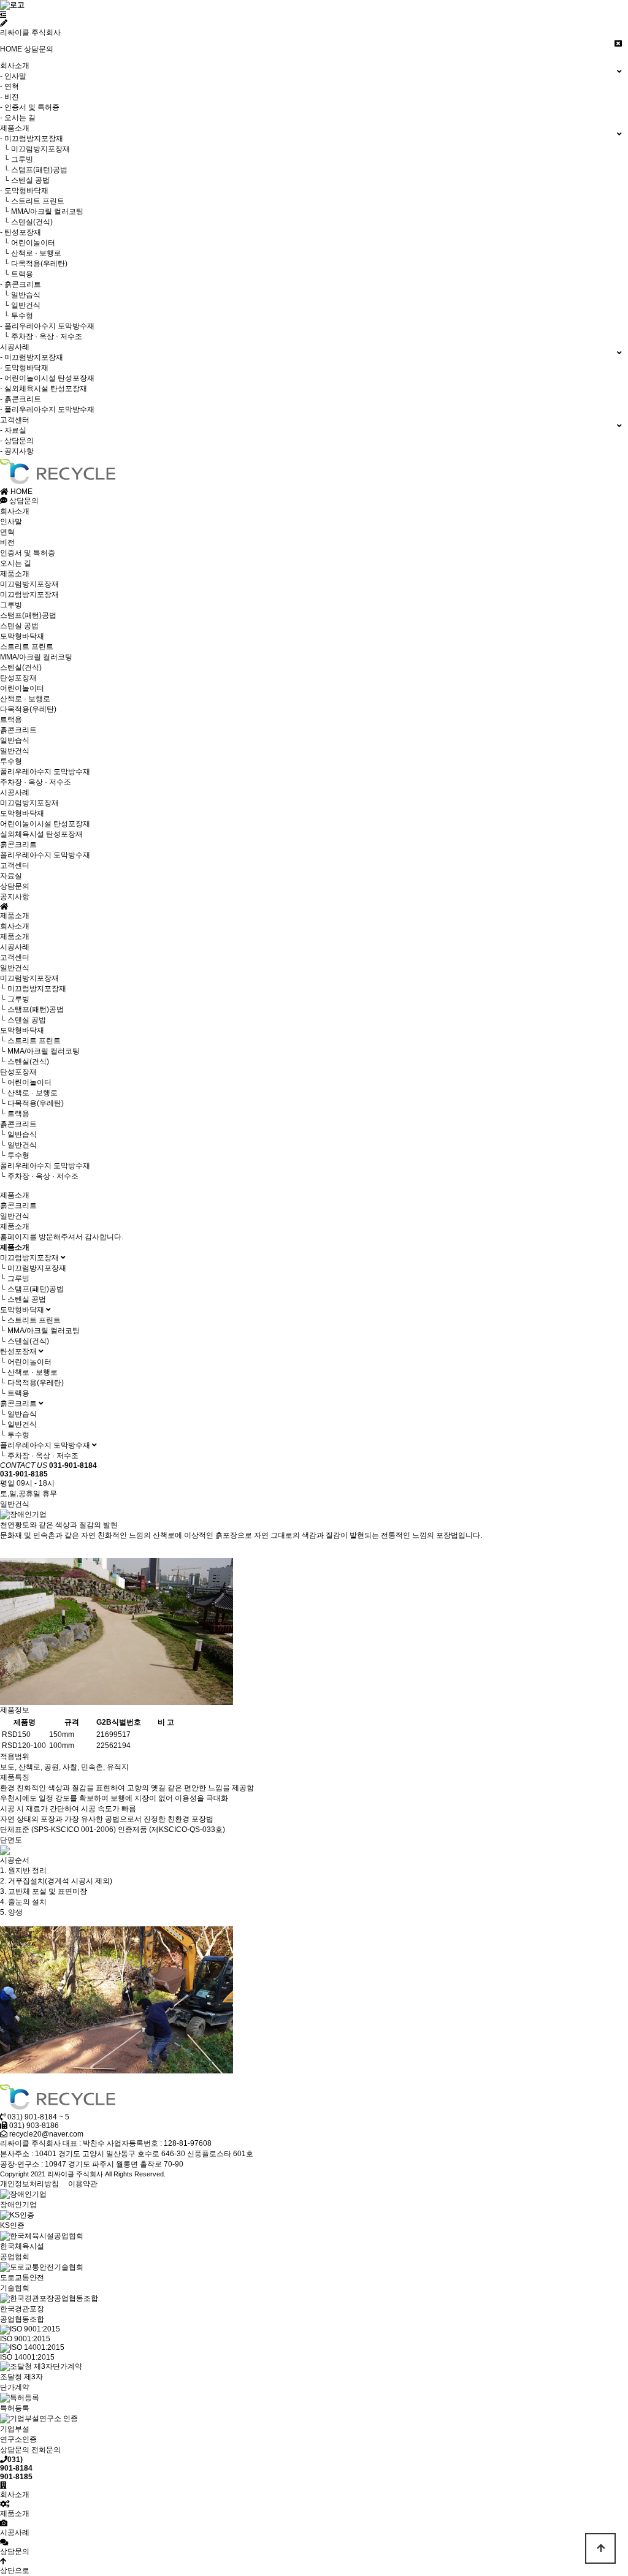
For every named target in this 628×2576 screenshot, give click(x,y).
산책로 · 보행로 (25, 699)
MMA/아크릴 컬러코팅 (36, 657)
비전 (7, 542)
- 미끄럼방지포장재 (32, 139)
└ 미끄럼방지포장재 (35, 149)
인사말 (11, 522)
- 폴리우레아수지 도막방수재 (47, 326)
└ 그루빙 (17, 159)
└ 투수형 (17, 316)
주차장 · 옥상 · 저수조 (36, 782)
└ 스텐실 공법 (25, 180)
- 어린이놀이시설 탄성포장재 (47, 378)
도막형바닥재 (22, 636)
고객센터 (15, 865)
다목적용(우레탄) (28, 709)
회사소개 (15, 511)
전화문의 (46, 2450)
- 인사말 (13, 76)
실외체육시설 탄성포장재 (41, 834)
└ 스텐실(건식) (26, 222)
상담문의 (39, 49)
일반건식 (15, 751)
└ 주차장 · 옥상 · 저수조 (41, 336)
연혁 (7, 532)
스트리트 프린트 (27, 647)
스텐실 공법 (19, 626)
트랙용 (11, 720)
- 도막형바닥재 (24, 191)
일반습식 (15, 740)
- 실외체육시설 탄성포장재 (44, 389)
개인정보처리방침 (29, 2184)
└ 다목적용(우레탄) (34, 264)
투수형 (11, 761)
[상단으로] (600, 2548)
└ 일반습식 (20, 295)
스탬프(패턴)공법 (28, 615)
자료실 (11, 876)
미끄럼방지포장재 (29, 584)
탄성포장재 (18, 678)
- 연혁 (10, 86)
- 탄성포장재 (21, 232)
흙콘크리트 (18, 730)
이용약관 (83, 2184)
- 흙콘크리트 (21, 284)
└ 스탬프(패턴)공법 (34, 170)
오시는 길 (16, 563)
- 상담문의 (17, 441)
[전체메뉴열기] (3, 15)
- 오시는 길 (18, 118)
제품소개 (15, 574)
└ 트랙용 (17, 274)
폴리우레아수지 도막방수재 (45, 772)
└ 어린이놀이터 (28, 243)
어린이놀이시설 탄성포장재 (45, 824)
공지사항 (15, 897)
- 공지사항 (17, 451)
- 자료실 (13, 430)
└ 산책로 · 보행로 (31, 253)
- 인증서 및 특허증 (30, 107)
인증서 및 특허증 (28, 553)
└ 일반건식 (20, 305)
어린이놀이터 (22, 688)
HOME (11, 49)
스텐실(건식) (21, 667)
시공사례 (15, 792)
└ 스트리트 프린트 (32, 201)
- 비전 (10, 97)
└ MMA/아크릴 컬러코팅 (42, 211)
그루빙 (11, 605)
